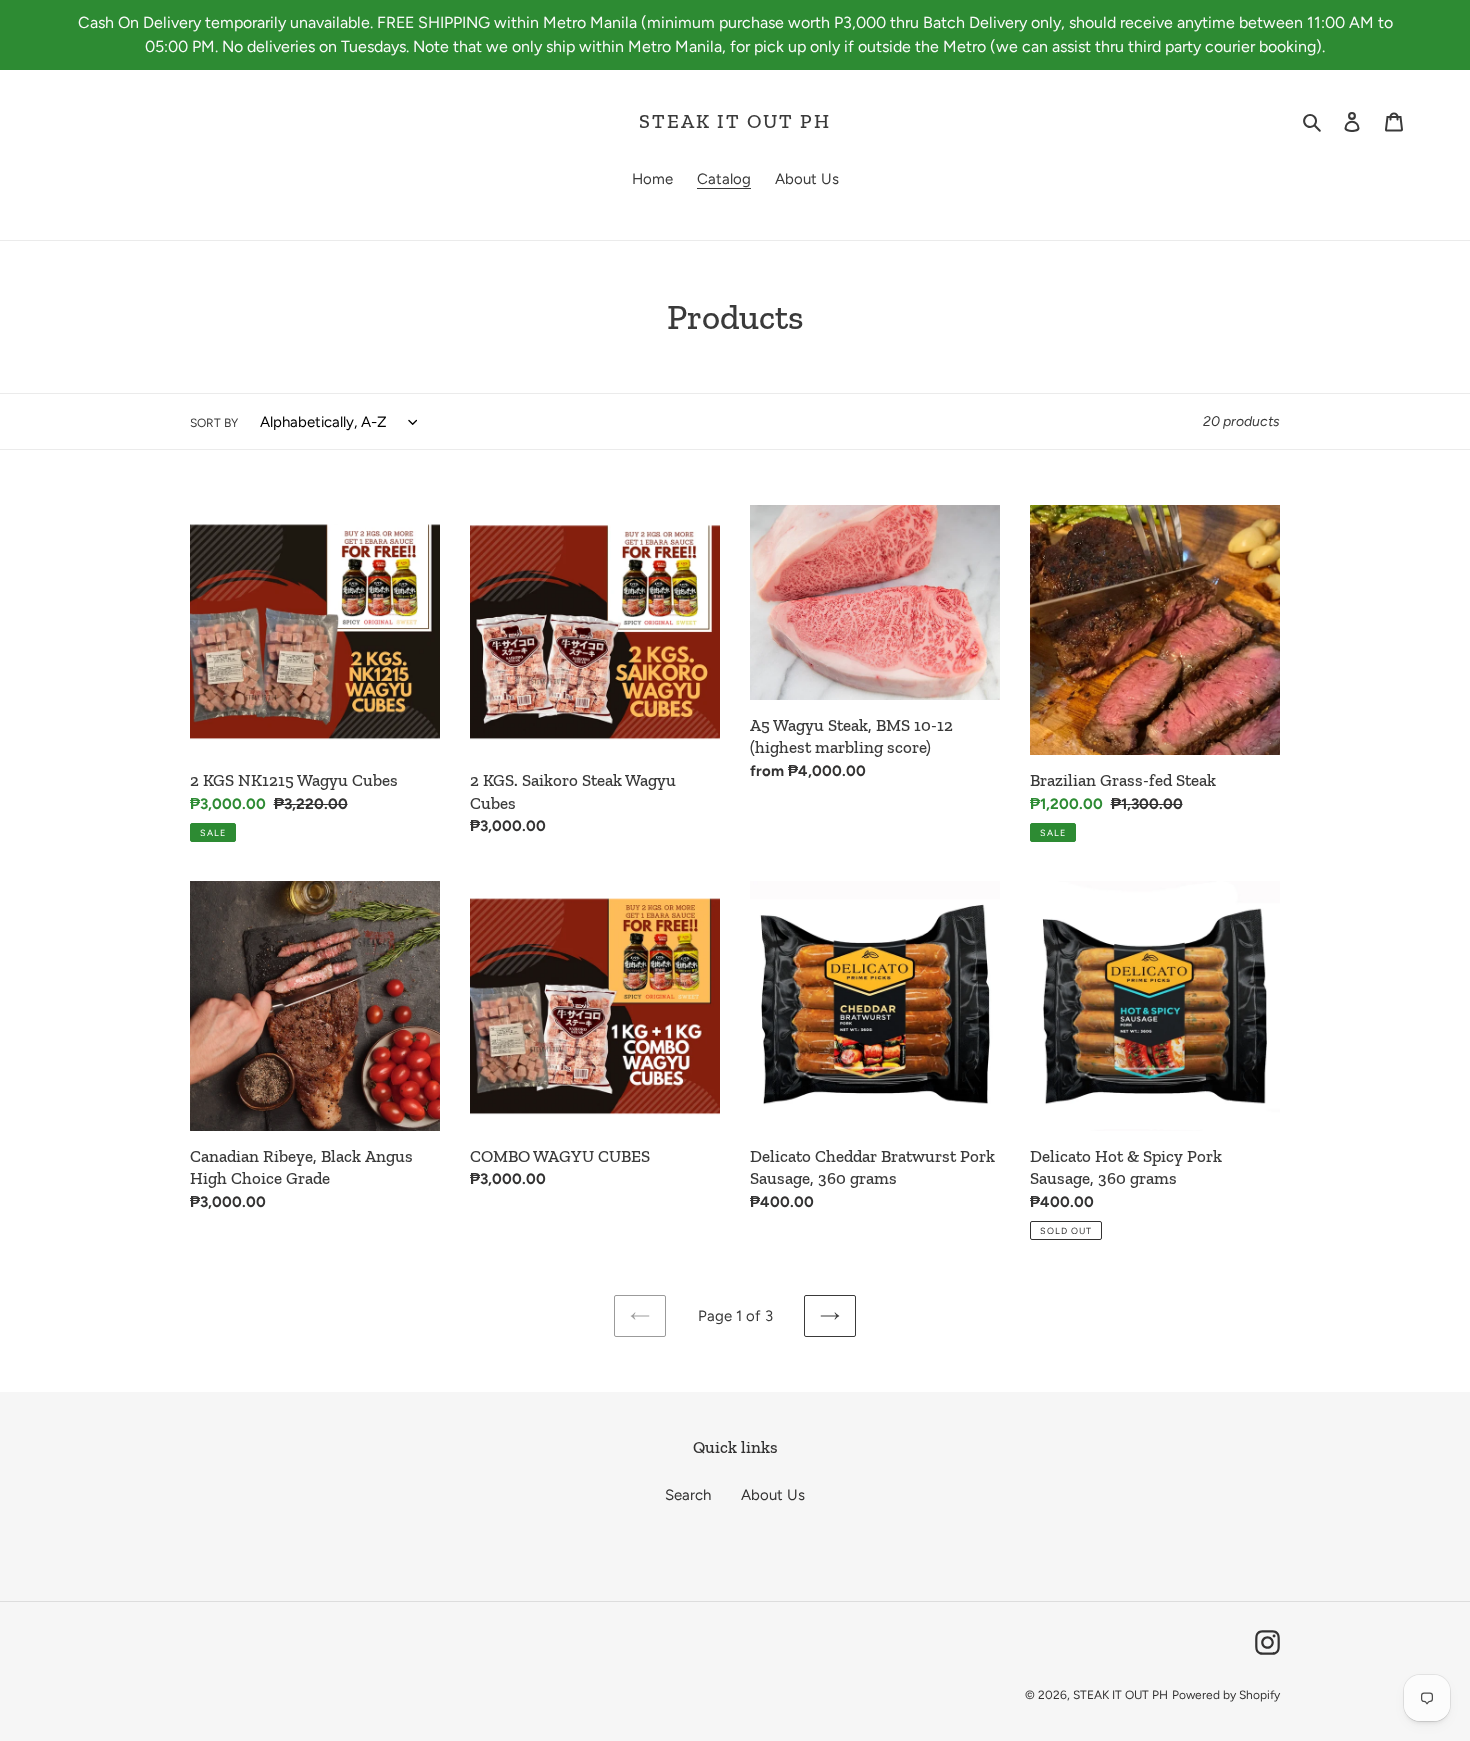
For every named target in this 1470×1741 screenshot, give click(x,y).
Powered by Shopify (1226, 1695)
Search (688, 1495)
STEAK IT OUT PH (735, 121)
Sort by (214, 423)
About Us (773, 1495)
